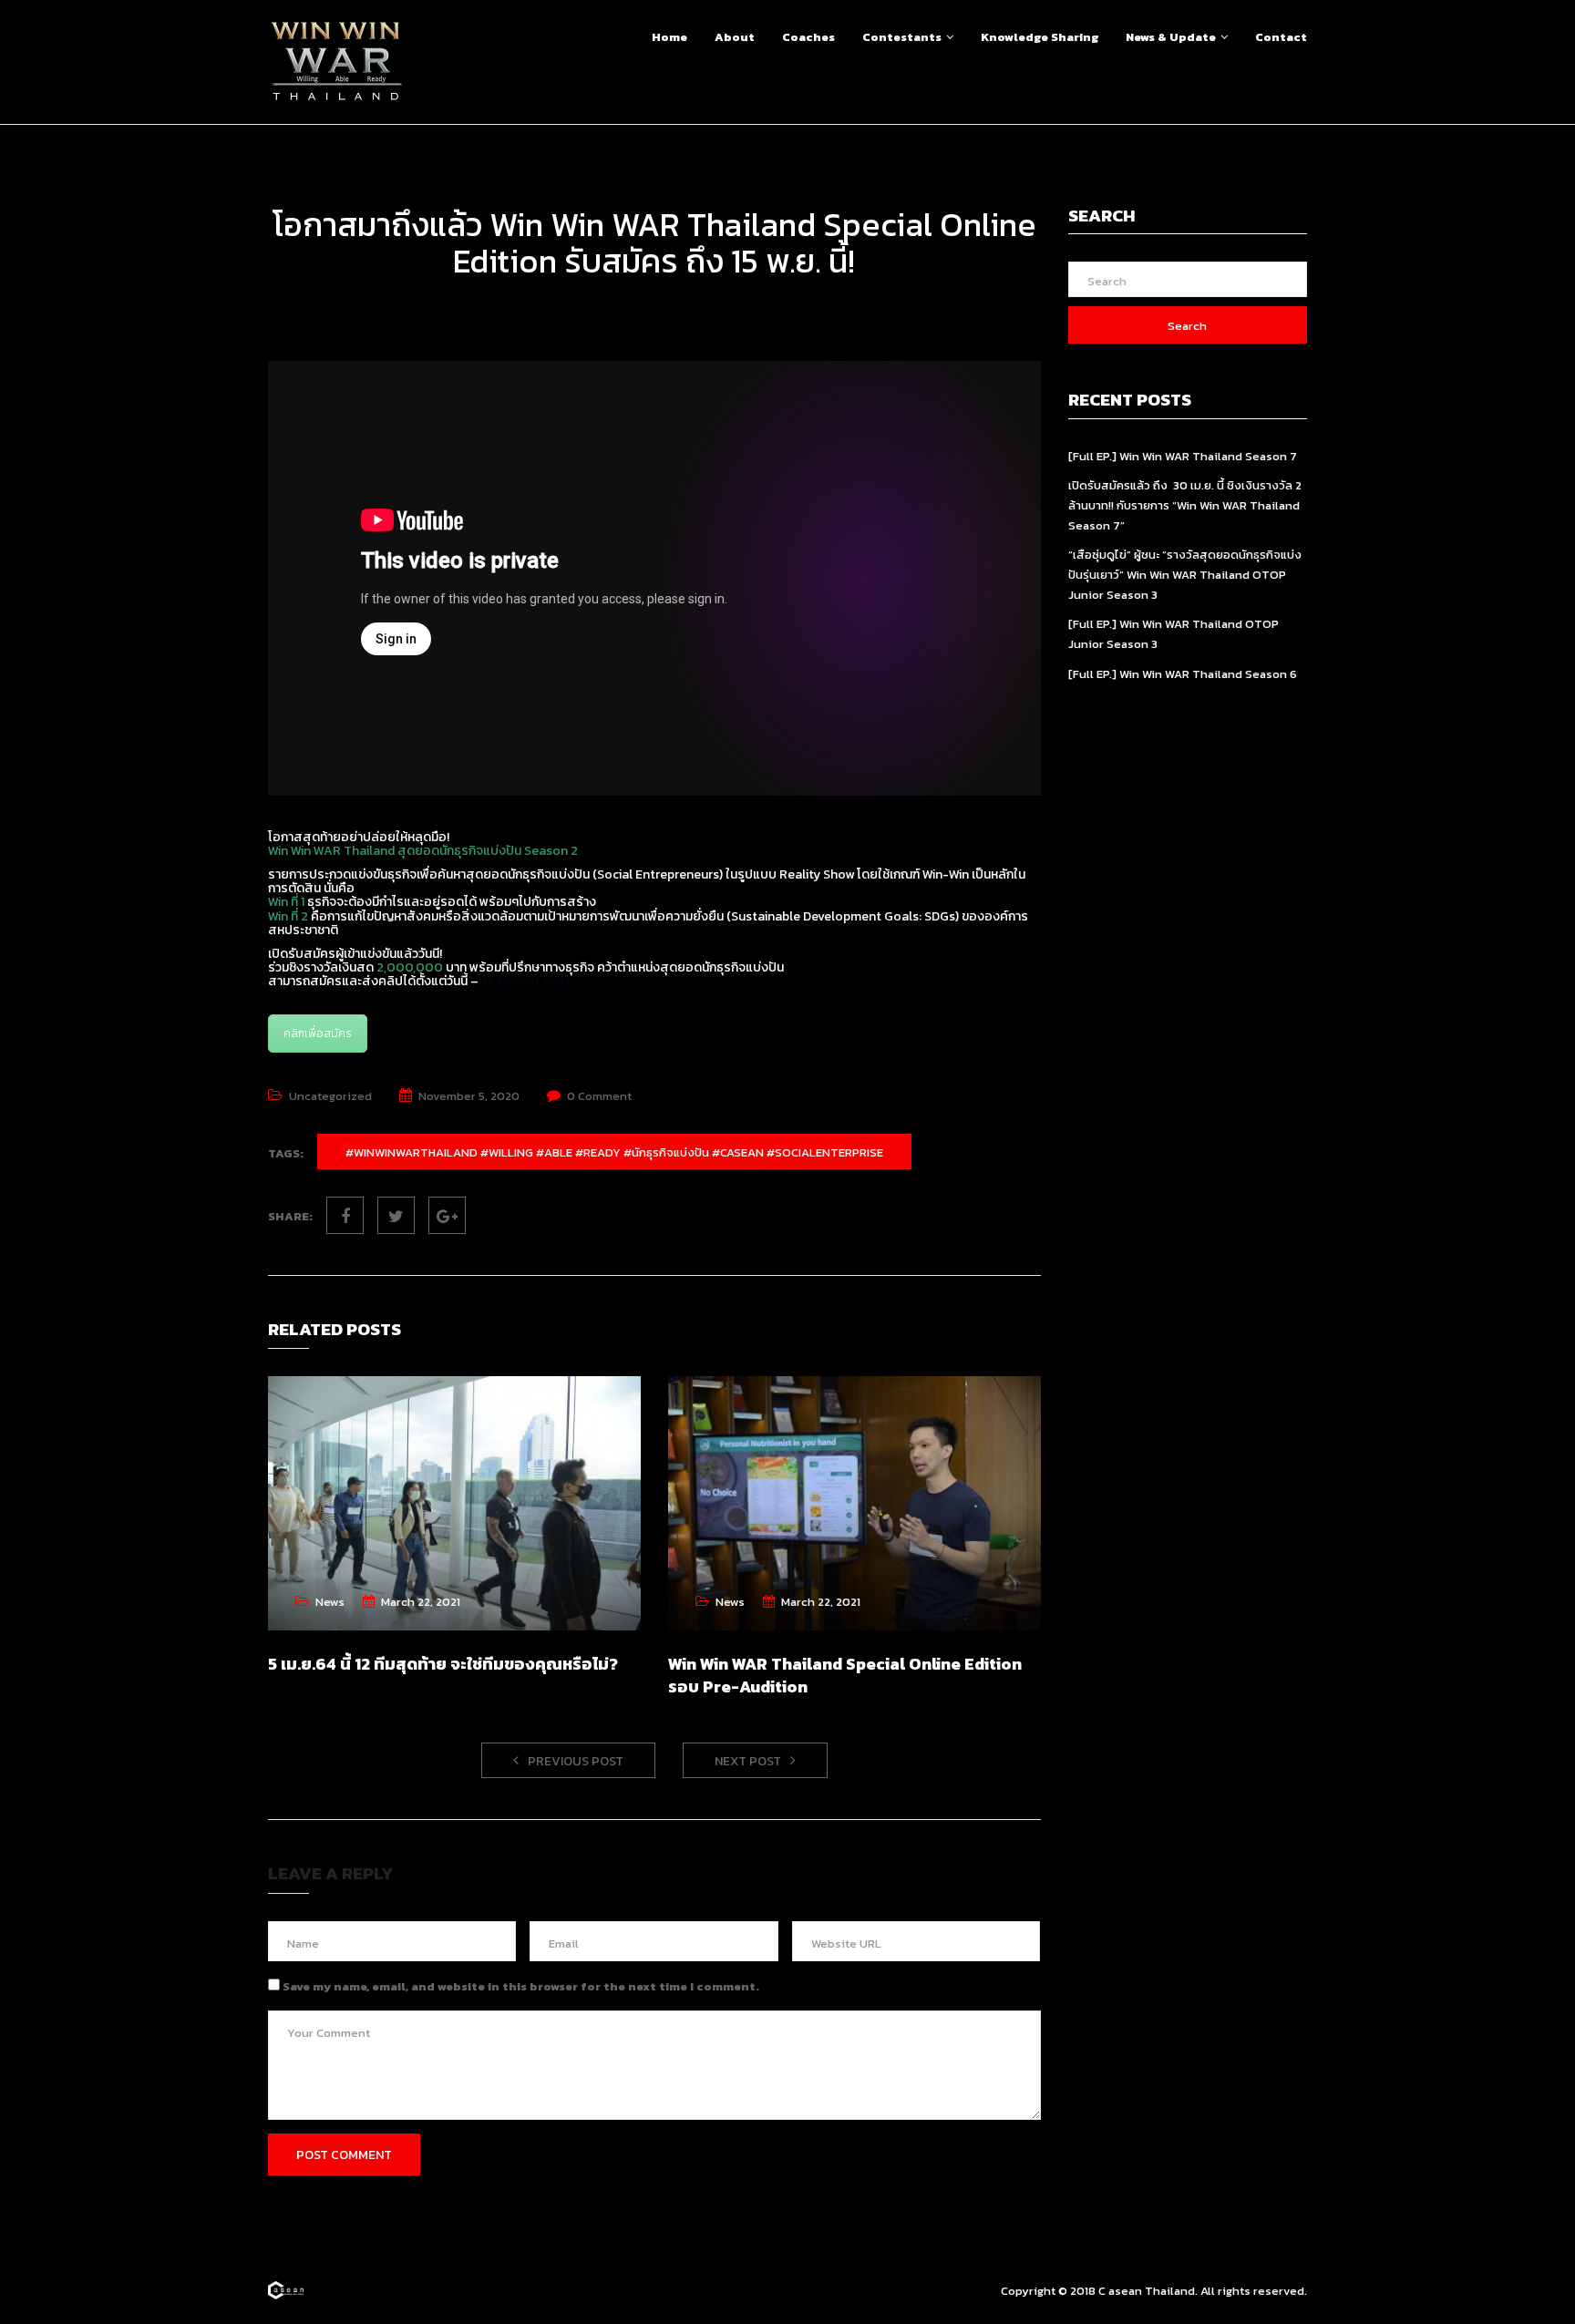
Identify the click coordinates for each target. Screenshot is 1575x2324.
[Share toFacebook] (345, 1215)
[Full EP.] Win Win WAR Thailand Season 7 (1183, 456)
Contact (1281, 37)
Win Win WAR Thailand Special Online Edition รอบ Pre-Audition (845, 1675)
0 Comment (599, 1096)
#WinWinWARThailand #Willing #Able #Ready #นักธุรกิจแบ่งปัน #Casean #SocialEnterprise (614, 1152)
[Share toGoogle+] (447, 1215)
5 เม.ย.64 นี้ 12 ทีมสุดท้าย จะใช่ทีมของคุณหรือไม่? (443, 1664)
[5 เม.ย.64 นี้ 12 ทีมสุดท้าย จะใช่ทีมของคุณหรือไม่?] (454, 1503)
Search (1187, 326)
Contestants (902, 37)
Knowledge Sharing (1040, 37)
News (330, 1602)
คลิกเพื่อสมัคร (318, 1033)
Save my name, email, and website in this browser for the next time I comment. (521, 1986)
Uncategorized (330, 1096)
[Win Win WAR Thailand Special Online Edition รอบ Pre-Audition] (854, 1503)
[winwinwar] (286, 2290)
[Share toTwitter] (396, 1215)
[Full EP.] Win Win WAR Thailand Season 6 (1183, 674)
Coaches (808, 37)
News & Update (1171, 37)
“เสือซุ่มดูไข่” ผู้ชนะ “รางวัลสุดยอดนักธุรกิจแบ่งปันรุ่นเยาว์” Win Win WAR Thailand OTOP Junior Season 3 (1185, 575)
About (735, 37)
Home (669, 37)
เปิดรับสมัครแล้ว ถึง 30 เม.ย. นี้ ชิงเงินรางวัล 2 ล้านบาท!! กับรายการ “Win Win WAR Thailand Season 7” (1185, 505)
